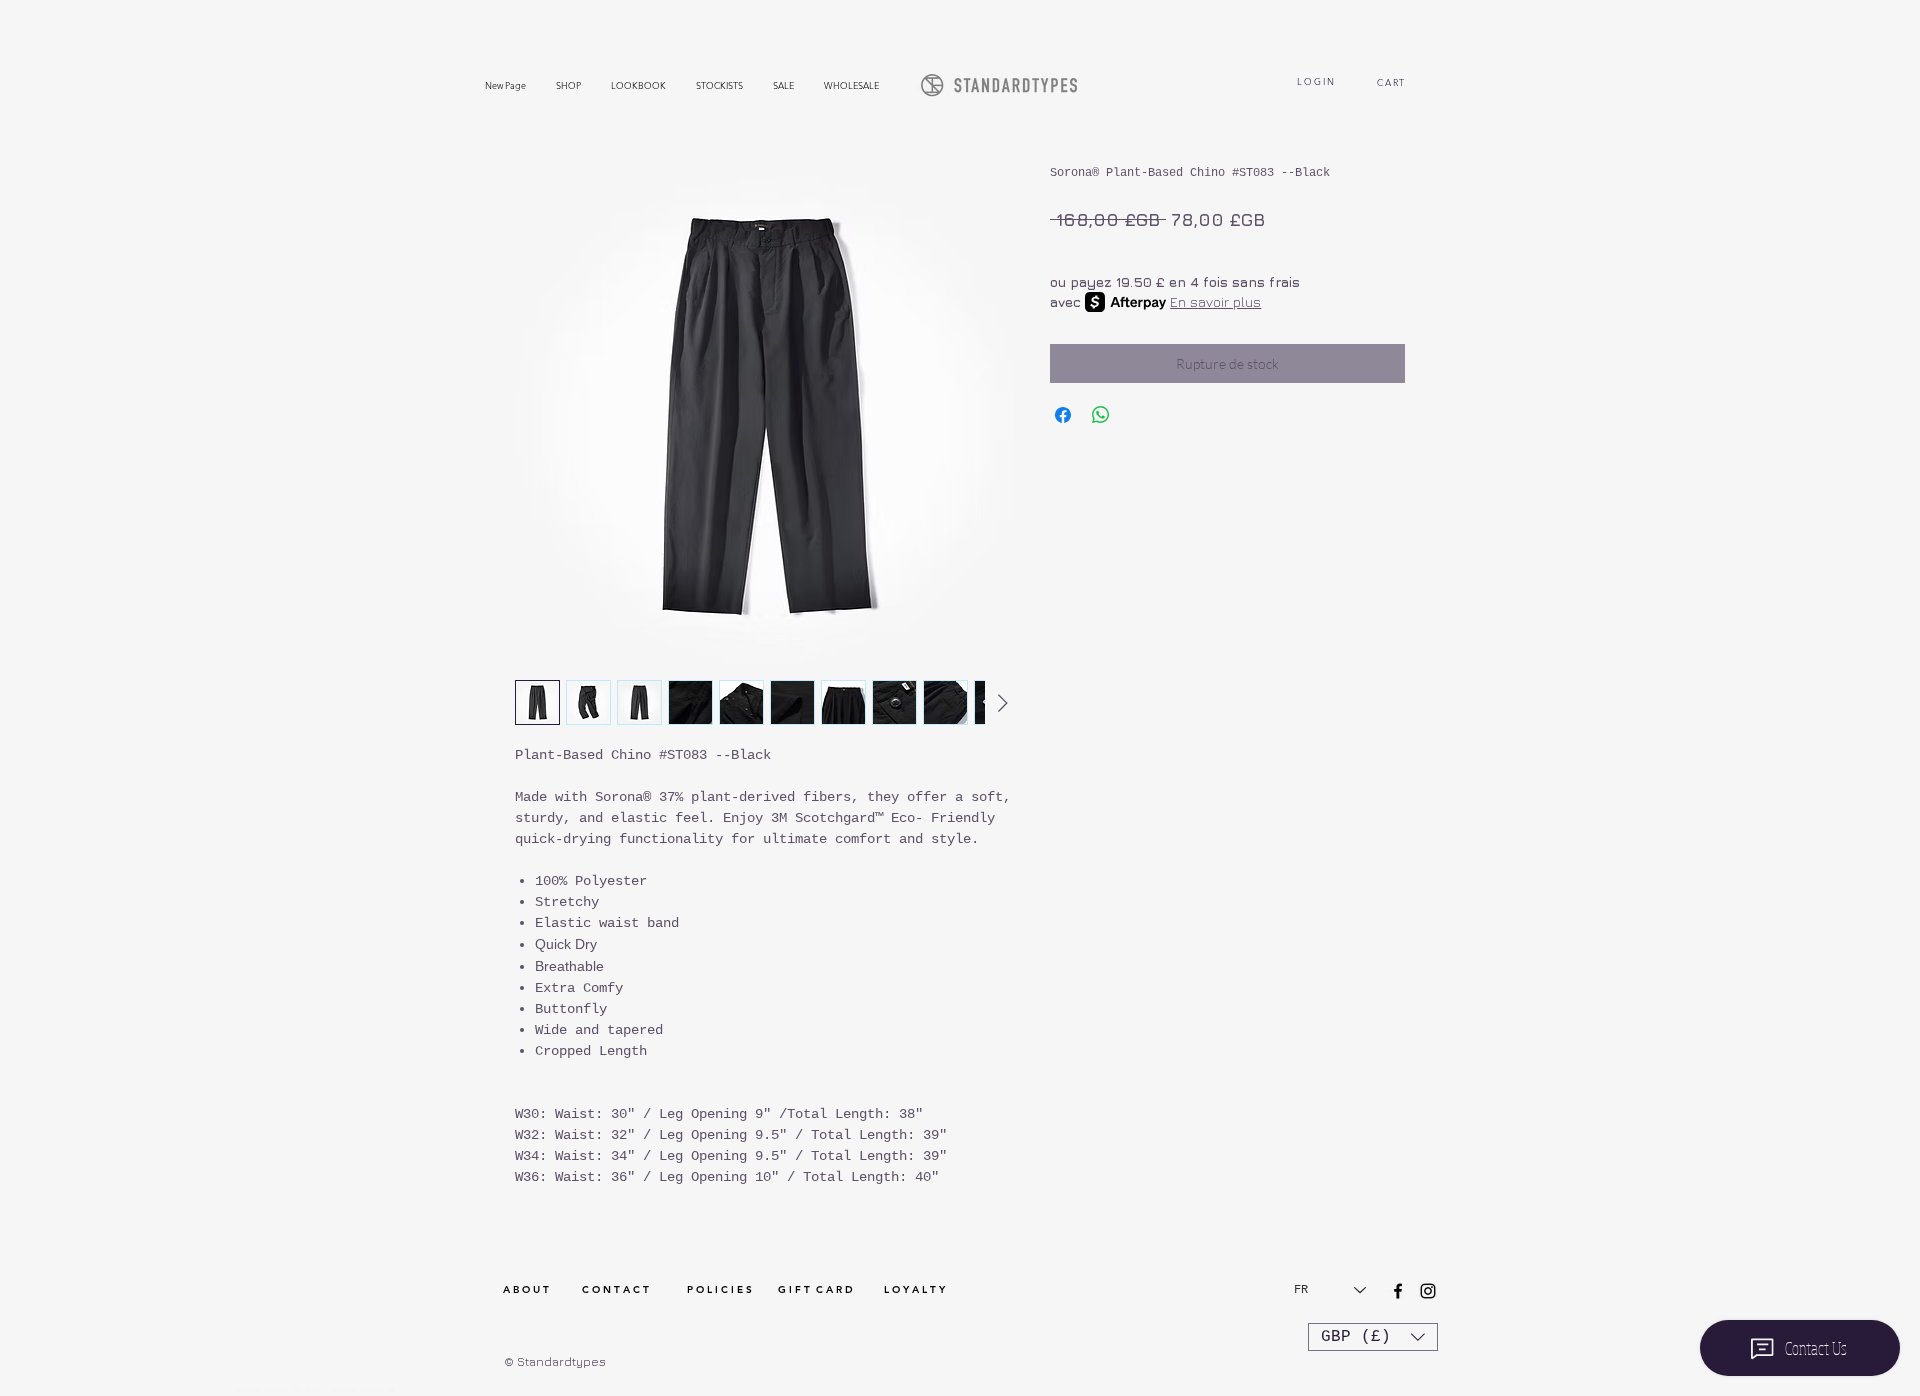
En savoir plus (1215, 301)
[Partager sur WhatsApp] (1101, 415)
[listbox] (1373, 1337)
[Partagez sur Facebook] (1063, 415)
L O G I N (1315, 81)
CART (1393, 82)
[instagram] (1428, 1291)
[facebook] (1398, 1291)
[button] (1373, 1337)
